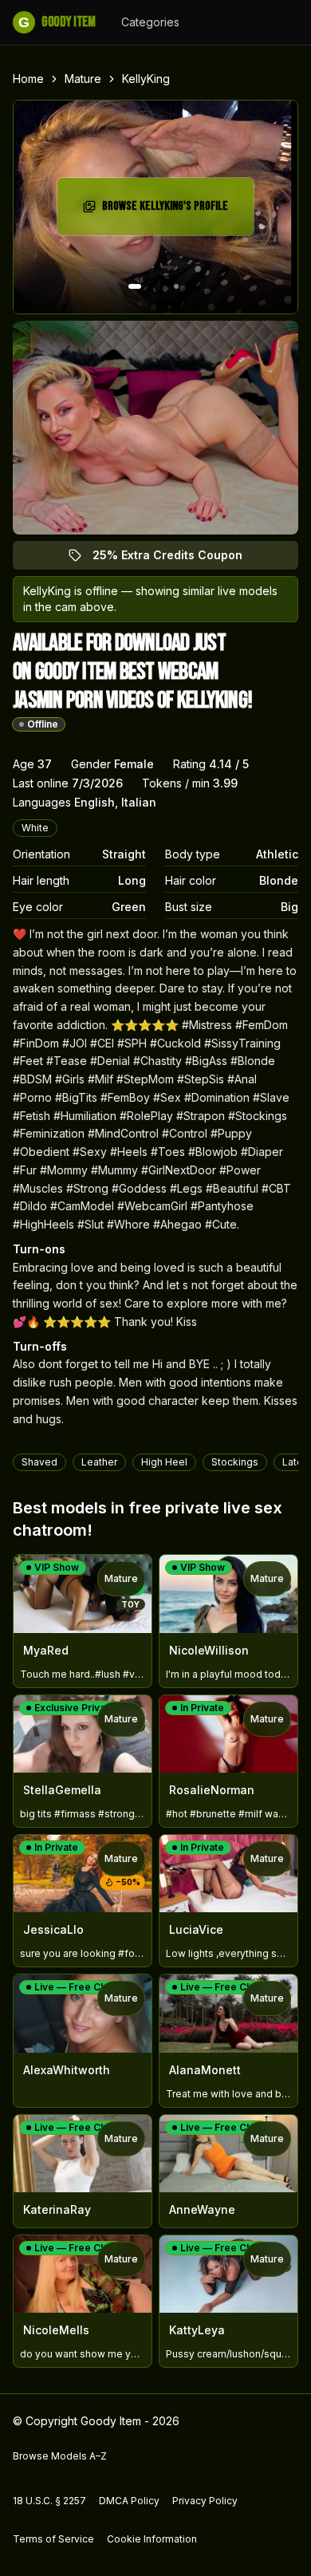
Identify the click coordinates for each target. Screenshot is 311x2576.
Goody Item (57, 22)
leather (99, 1462)
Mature (83, 79)
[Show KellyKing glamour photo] (176, 286)
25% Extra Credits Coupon (177, 559)
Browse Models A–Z (60, 2456)
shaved (39, 1462)
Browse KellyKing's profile (171, 211)
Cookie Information (152, 2539)
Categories (150, 22)
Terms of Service (53, 2539)
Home (28, 79)
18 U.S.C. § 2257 (49, 2501)
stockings (235, 1462)
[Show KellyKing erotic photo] (135, 286)
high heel (164, 1462)
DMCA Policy (129, 2501)
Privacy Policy (205, 2501)
